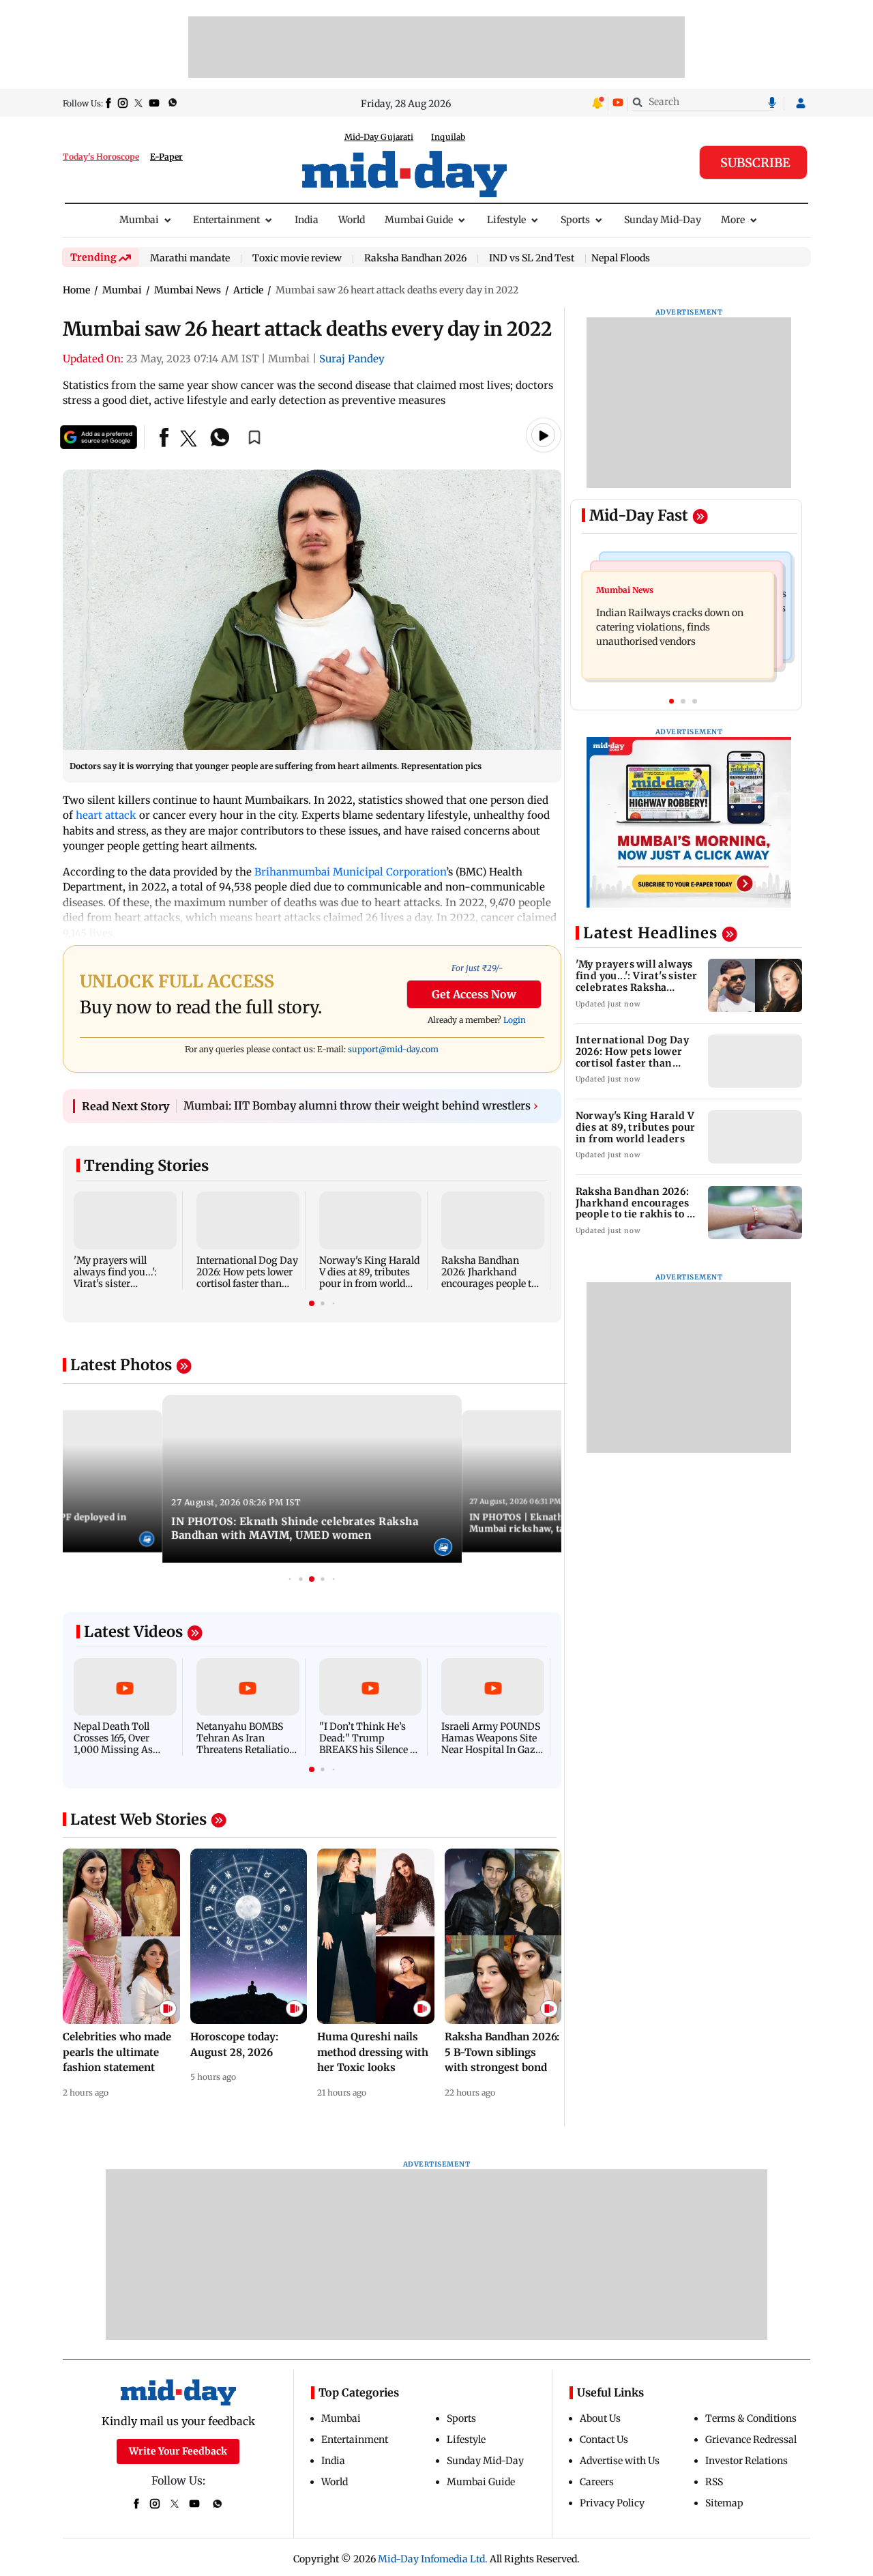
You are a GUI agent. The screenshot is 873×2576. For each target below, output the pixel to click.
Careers (597, 2482)
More (733, 220)
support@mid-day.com (393, 1049)
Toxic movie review (297, 259)
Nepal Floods (621, 258)
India (307, 220)
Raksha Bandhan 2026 (415, 259)
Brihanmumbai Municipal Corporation (350, 872)
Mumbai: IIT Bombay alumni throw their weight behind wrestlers (361, 1105)
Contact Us (604, 2440)
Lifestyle (506, 220)
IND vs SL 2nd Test (532, 259)
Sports (575, 220)
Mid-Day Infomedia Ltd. (433, 2559)
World (352, 220)
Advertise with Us (620, 2461)
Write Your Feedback (178, 2451)
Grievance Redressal (751, 2440)
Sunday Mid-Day (663, 220)
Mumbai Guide (419, 220)
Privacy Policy (612, 2503)
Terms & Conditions (751, 2418)
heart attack (106, 815)
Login (515, 1020)
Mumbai (139, 220)
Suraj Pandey (352, 359)
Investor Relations (746, 2461)
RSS (714, 2482)
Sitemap (724, 2503)
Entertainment (226, 220)
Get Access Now (474, 994)
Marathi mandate (190, 259)
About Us (600, 2418)
